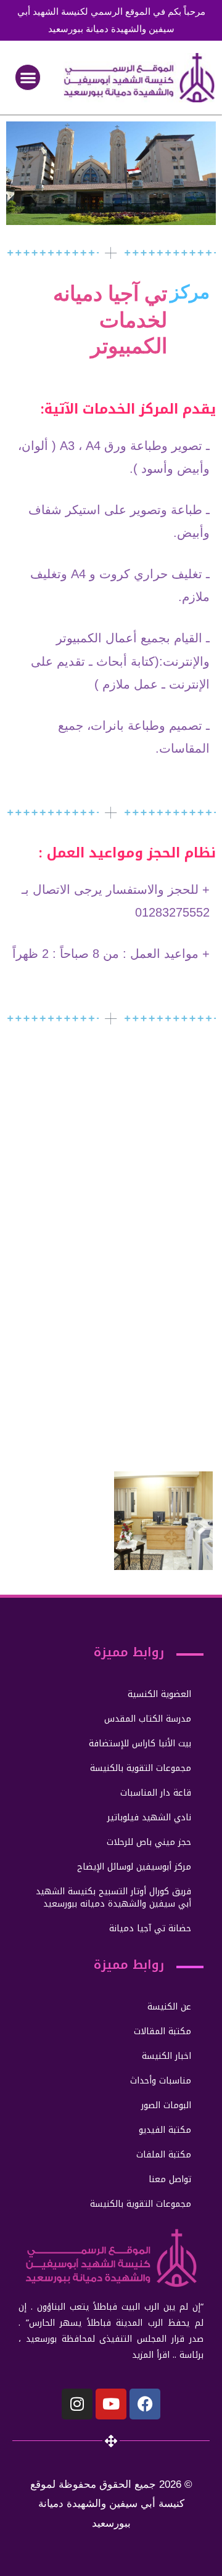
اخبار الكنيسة (166, 2056)
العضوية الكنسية (159, 1694)
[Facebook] (145, 2404)
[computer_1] (59, 1102)
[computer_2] (163, 1102)
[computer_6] (163, 1311)
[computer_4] (163, 1206)
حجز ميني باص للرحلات (149, 1842)
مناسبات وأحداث (161, 2081)
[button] (28, 77)
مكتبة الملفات (164, 2155)
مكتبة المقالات (162, 2031)
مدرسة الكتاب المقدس (148, 1719)
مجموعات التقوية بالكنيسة (141, 1768)
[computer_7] (59, 1416)
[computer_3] (59, 1206)
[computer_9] (59, 1521)
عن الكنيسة (169, 2007)
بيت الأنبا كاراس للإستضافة (140, 1744)
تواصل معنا (170, 2179)
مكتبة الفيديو (165, 2130)
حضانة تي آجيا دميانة (150, 1928)
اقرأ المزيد (151, 2355)
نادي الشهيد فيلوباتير (149, 1818)
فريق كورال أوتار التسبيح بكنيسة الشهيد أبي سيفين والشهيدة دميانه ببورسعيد (113, 1898)
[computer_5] (59, 1311)
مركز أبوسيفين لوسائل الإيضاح (134, 1867)
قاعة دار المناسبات (156, 1793)
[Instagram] (77, 2404)
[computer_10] (163, 1521)
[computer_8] (163, 1416)
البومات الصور (166, 2105)
